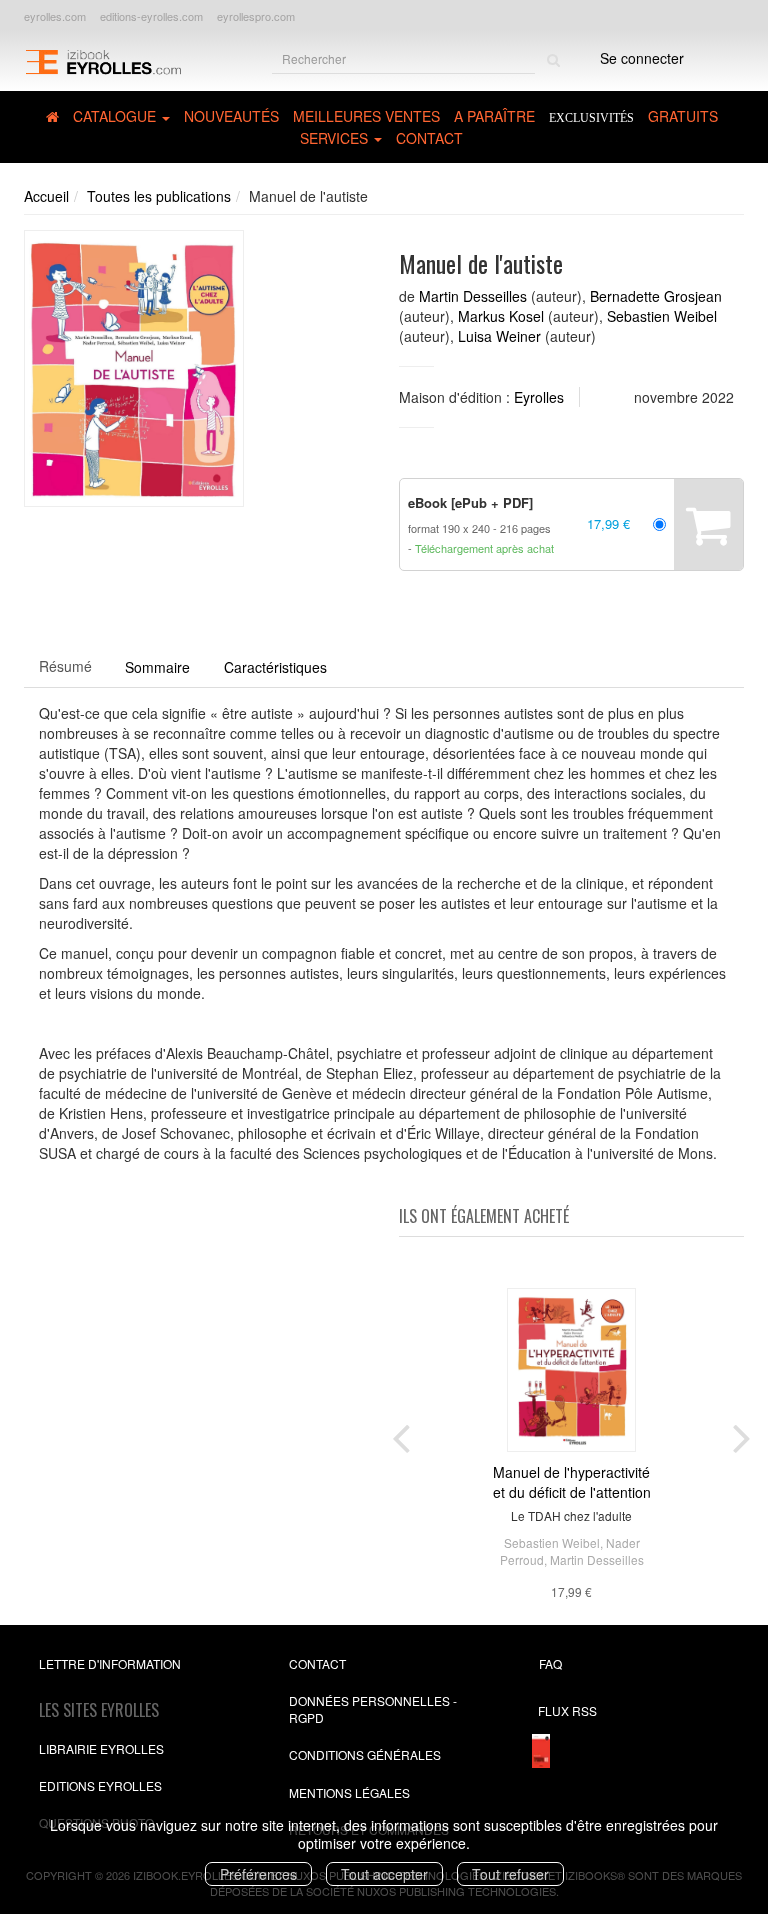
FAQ (550, 1663)
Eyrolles (539, 397)
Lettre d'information (110, 1663)
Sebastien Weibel (662, 316)
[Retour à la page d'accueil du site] (103, 60)
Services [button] (336, 138)
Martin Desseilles (473, 296)
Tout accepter (384, 1874)
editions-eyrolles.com (151, 16)
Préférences (258, 1874)
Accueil (46, 196)
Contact (429, 138)
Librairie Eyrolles (101, 1748)
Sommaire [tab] (157, 667)
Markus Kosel (501, 316)
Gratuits (683, 116)
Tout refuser (510, 1874)
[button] (134, 369)
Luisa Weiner (499, 336)
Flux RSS (567, 1710)
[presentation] (401, 1434)
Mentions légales (349, 1792)
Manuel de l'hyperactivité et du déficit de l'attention (572, 1482)
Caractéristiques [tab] (275, 667)
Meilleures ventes (366, 116)
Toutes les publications (159, 196)
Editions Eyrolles (100, 1785)
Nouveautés (231, 116)
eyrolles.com (55, 16)
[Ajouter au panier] (708, 525)
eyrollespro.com (256, 16)
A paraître (494, 116)
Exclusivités (591, 118)
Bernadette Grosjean (656, 296)
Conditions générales (365, 1754)
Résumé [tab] (65, 666)
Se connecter (642, 58)
